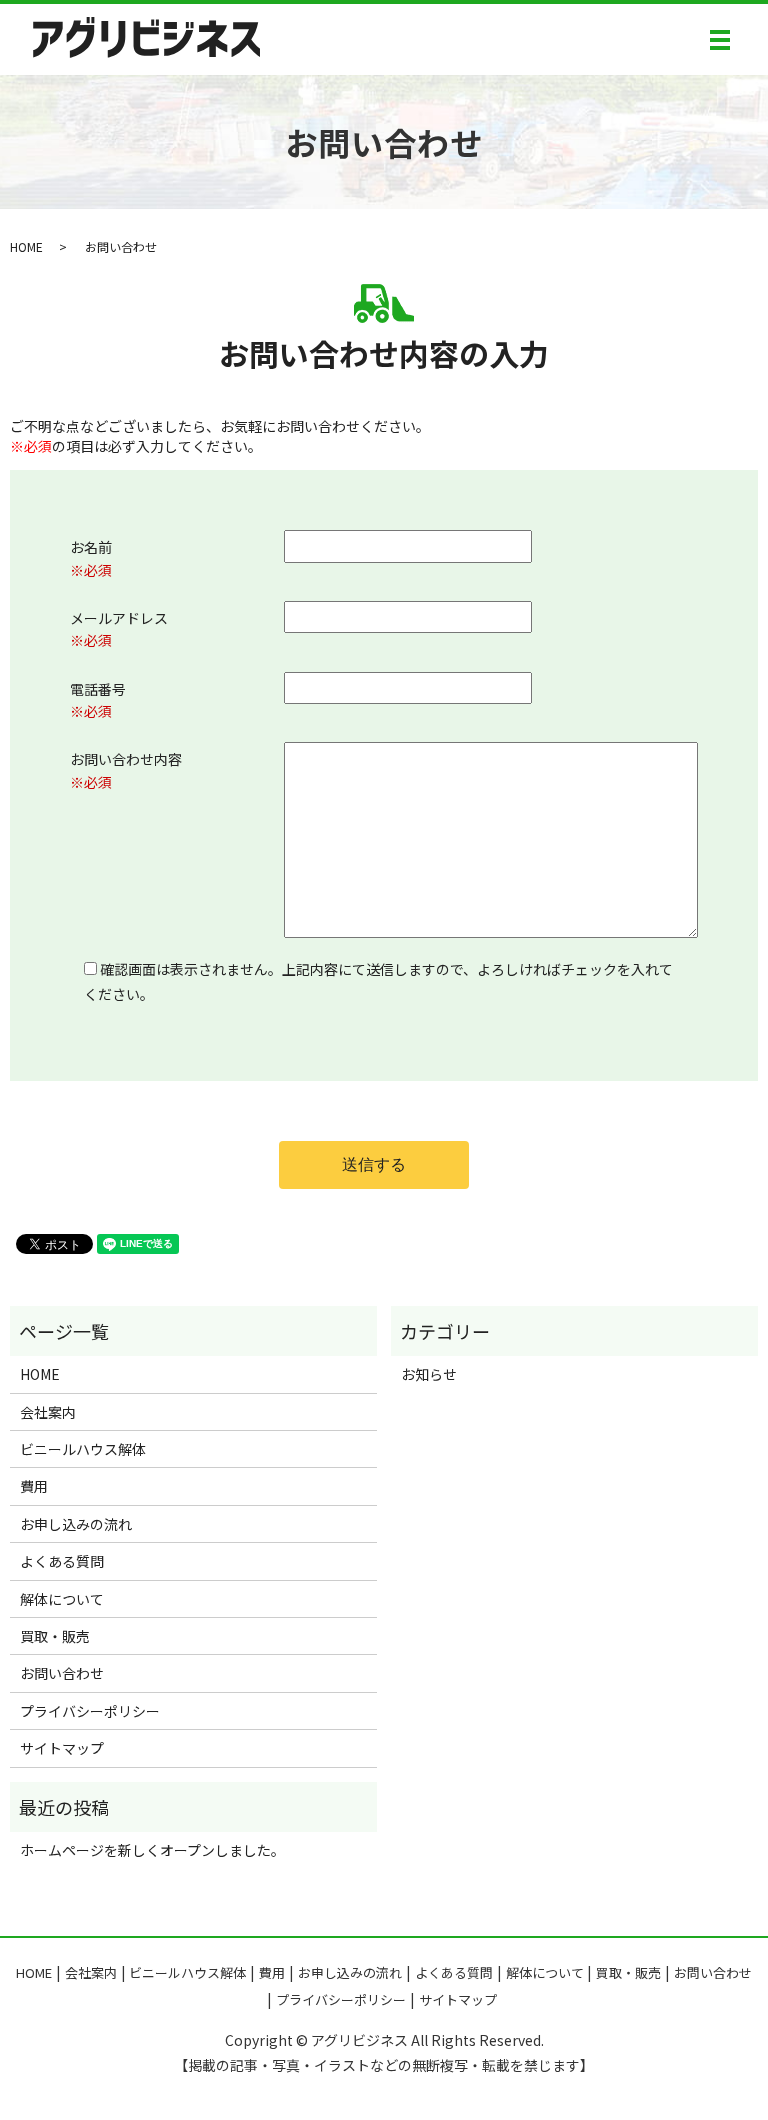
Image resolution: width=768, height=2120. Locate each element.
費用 (34, 1486)
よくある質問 (62, 1561)
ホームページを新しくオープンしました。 (152, 1850)
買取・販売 (55, 1636)
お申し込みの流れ (76, 1524)
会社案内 (48, 1412)
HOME (26, 246)
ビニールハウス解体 (83, 1449)
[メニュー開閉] (720, 40)
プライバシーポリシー (90, 1711)
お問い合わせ (62, 1673)
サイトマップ (62, 1748)
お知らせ (429, 1374)
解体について (62, 1599)
